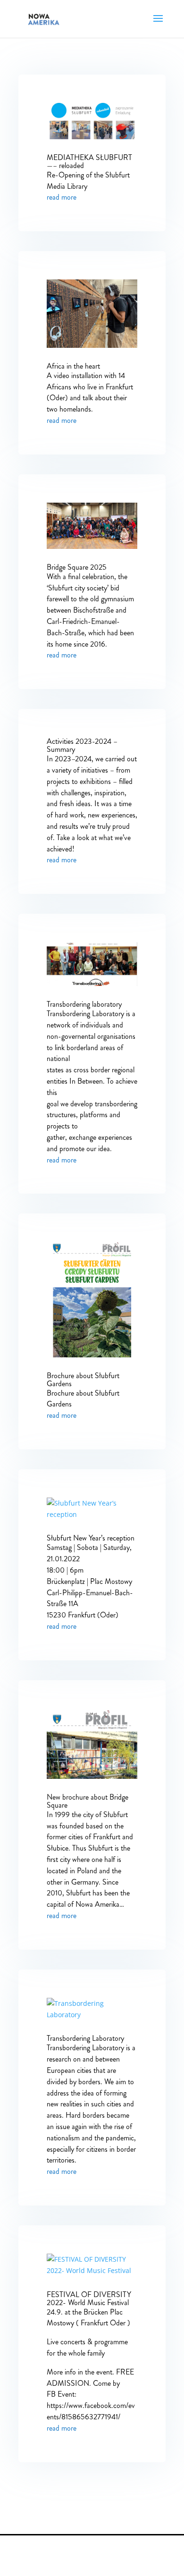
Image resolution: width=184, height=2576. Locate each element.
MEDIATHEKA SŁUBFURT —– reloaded (89, 161)
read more (62, 197)
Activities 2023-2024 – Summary (82, 745)
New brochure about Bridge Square (88, 1801)
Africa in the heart (73, 366)
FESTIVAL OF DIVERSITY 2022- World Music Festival (89, 2298)
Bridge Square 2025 (77, 567)
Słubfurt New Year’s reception (91, 1538)
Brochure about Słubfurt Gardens (83, 1380)
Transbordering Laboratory (85, 2038)
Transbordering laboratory (84, 1004)
